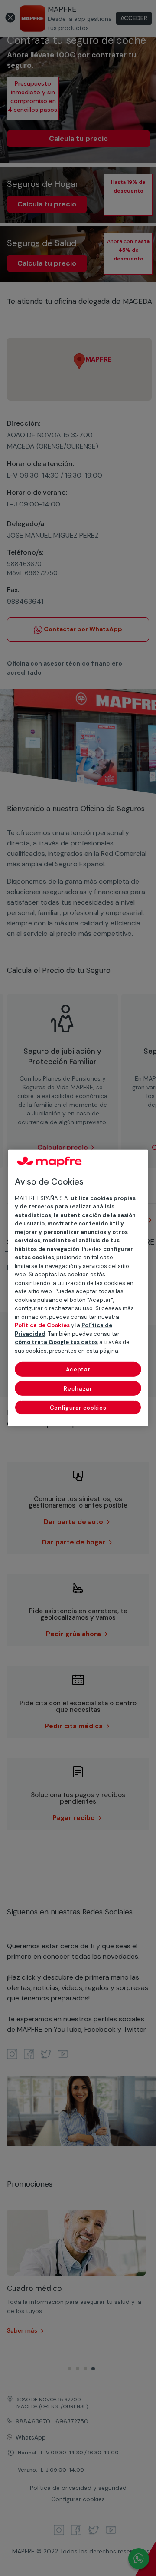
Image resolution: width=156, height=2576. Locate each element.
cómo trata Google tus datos (56, 1342)
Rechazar (78, 1389)
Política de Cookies (42, 1325)
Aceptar (78, 1370)
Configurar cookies (78, 1408)
